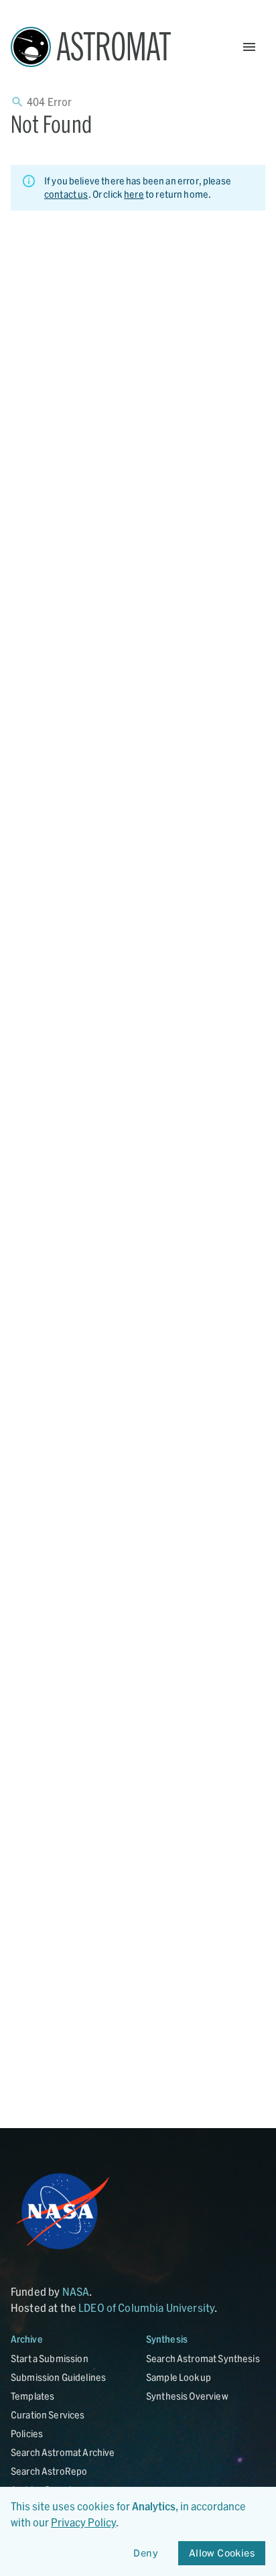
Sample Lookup (179, 2377)
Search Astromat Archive (63, 2452)
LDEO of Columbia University (146, 2307)
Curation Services (48, 2415)
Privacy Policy (83, 2522)
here (134, 194)
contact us (66, 194)
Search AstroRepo (49, 2471)
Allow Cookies (222, 2553)
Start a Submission (50, 2358)
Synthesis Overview (187, 2396)
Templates (32, 2396)
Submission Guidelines (58, 2377)
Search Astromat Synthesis (203, 2358)
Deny (146, 2553)
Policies (27, 2434)
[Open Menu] (249, 47)
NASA (76, 2291)
